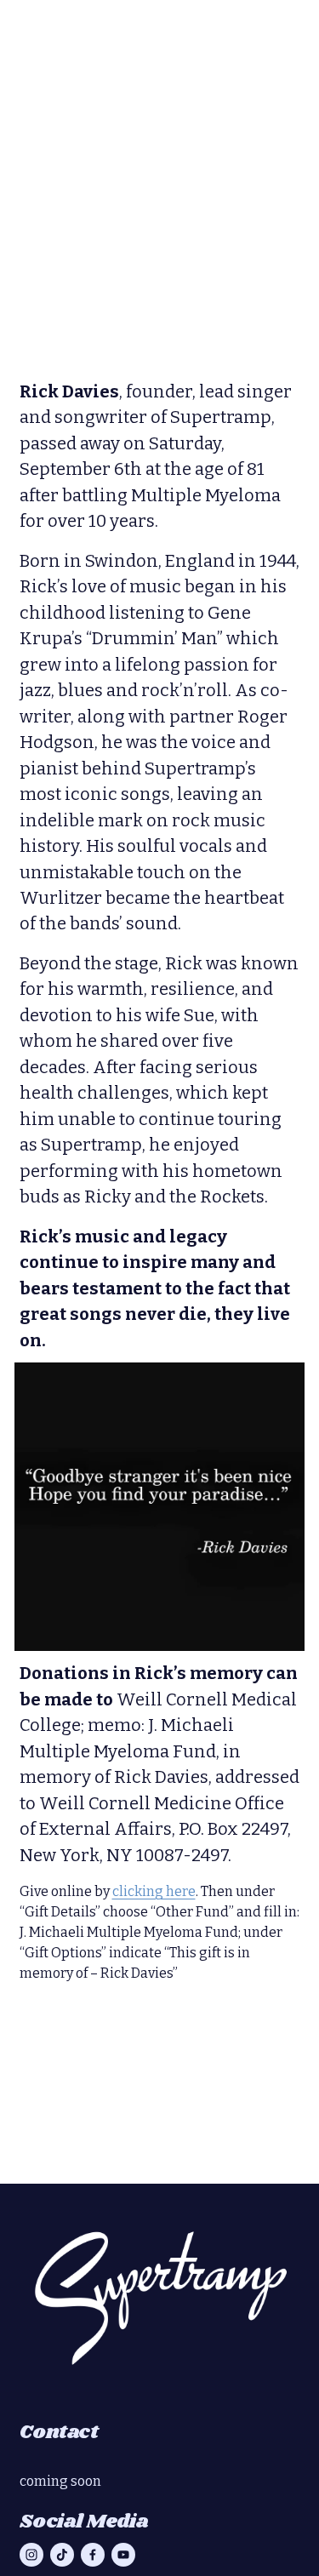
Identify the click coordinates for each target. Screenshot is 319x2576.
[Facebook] (93, 2555)
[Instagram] (31, 2555)
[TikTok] (62, 2555)
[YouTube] (123, 2555)
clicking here (154, 1891)
